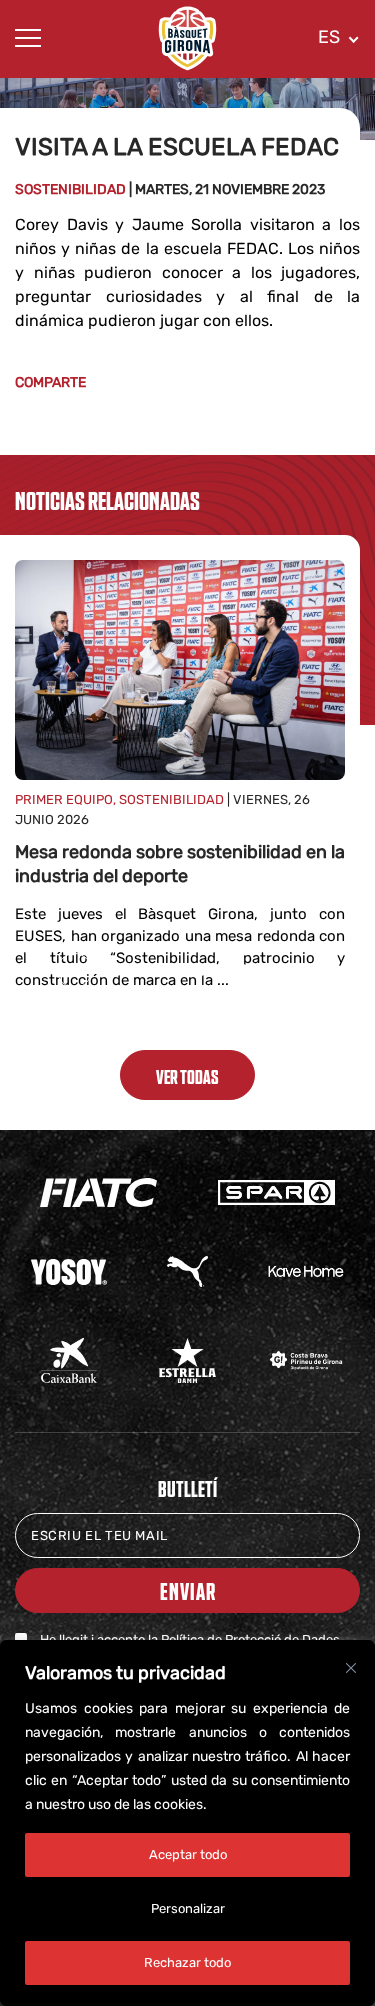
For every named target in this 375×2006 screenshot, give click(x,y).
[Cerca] (351, 1668)
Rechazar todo (187, 1962)
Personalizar (188, 1908)
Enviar (188, 1590)
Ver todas (187, 1076)
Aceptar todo (188, 1854)
